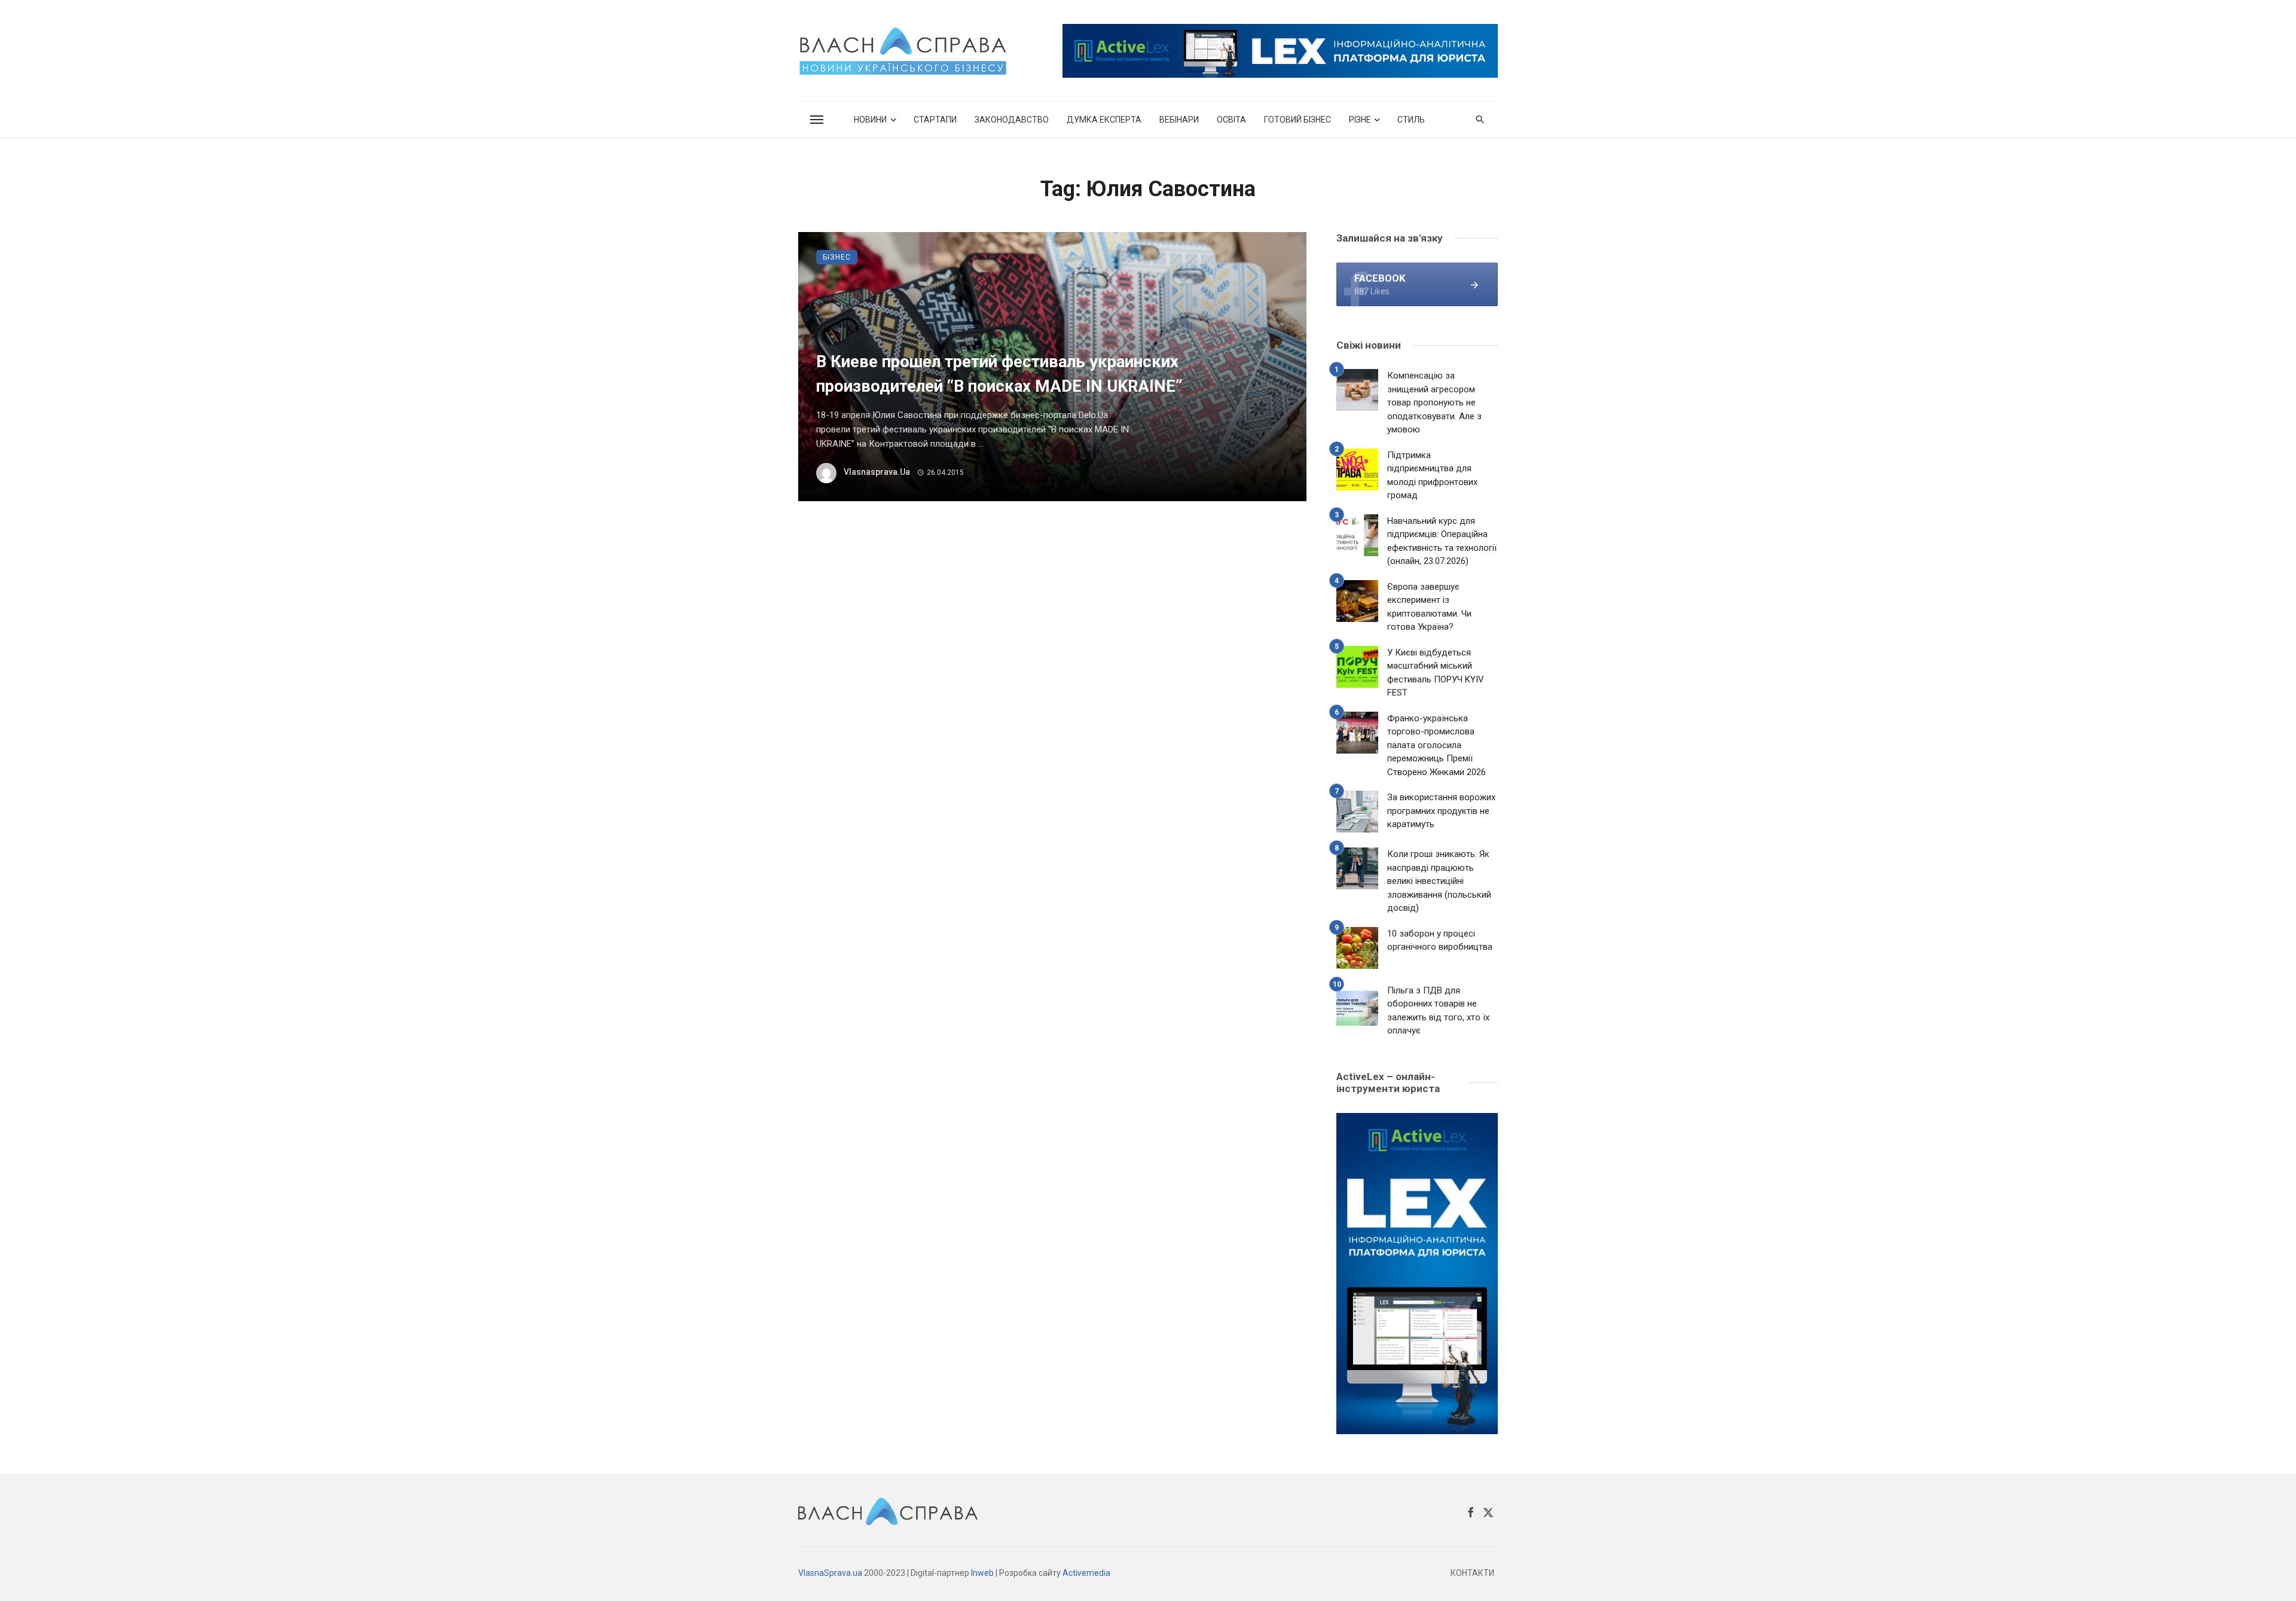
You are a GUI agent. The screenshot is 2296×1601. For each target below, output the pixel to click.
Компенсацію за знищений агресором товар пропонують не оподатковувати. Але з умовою (1434, 402)
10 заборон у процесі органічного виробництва (1440, 940)
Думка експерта (1104, 120)
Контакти (1472, 1573)
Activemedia (1086, 1573)
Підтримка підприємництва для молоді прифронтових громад (1432, 475)
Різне (1360, 120)
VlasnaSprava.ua (830, 1573)
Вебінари (1179, 120)
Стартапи (935, 120)
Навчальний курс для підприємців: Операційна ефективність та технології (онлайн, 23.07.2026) (1442, 541)
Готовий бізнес (1297, 120)
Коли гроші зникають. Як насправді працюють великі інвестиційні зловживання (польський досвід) (1439, 881)
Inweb (982, 1573)
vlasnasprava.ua (877, 472)
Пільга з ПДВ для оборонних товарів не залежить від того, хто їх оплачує (1438, 1011)
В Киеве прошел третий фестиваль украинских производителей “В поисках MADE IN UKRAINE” (999, 374)
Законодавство (1012, 120)
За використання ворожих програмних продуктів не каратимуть (1441, 811)
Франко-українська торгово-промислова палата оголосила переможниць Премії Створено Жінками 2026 (1436, 745)
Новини (870, 120)
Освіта (1231, 120)
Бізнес (837, 257)
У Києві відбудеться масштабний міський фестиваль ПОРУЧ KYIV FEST (1436, 673)
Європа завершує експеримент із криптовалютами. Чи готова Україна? (1429, 607)
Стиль (1411, 120)
